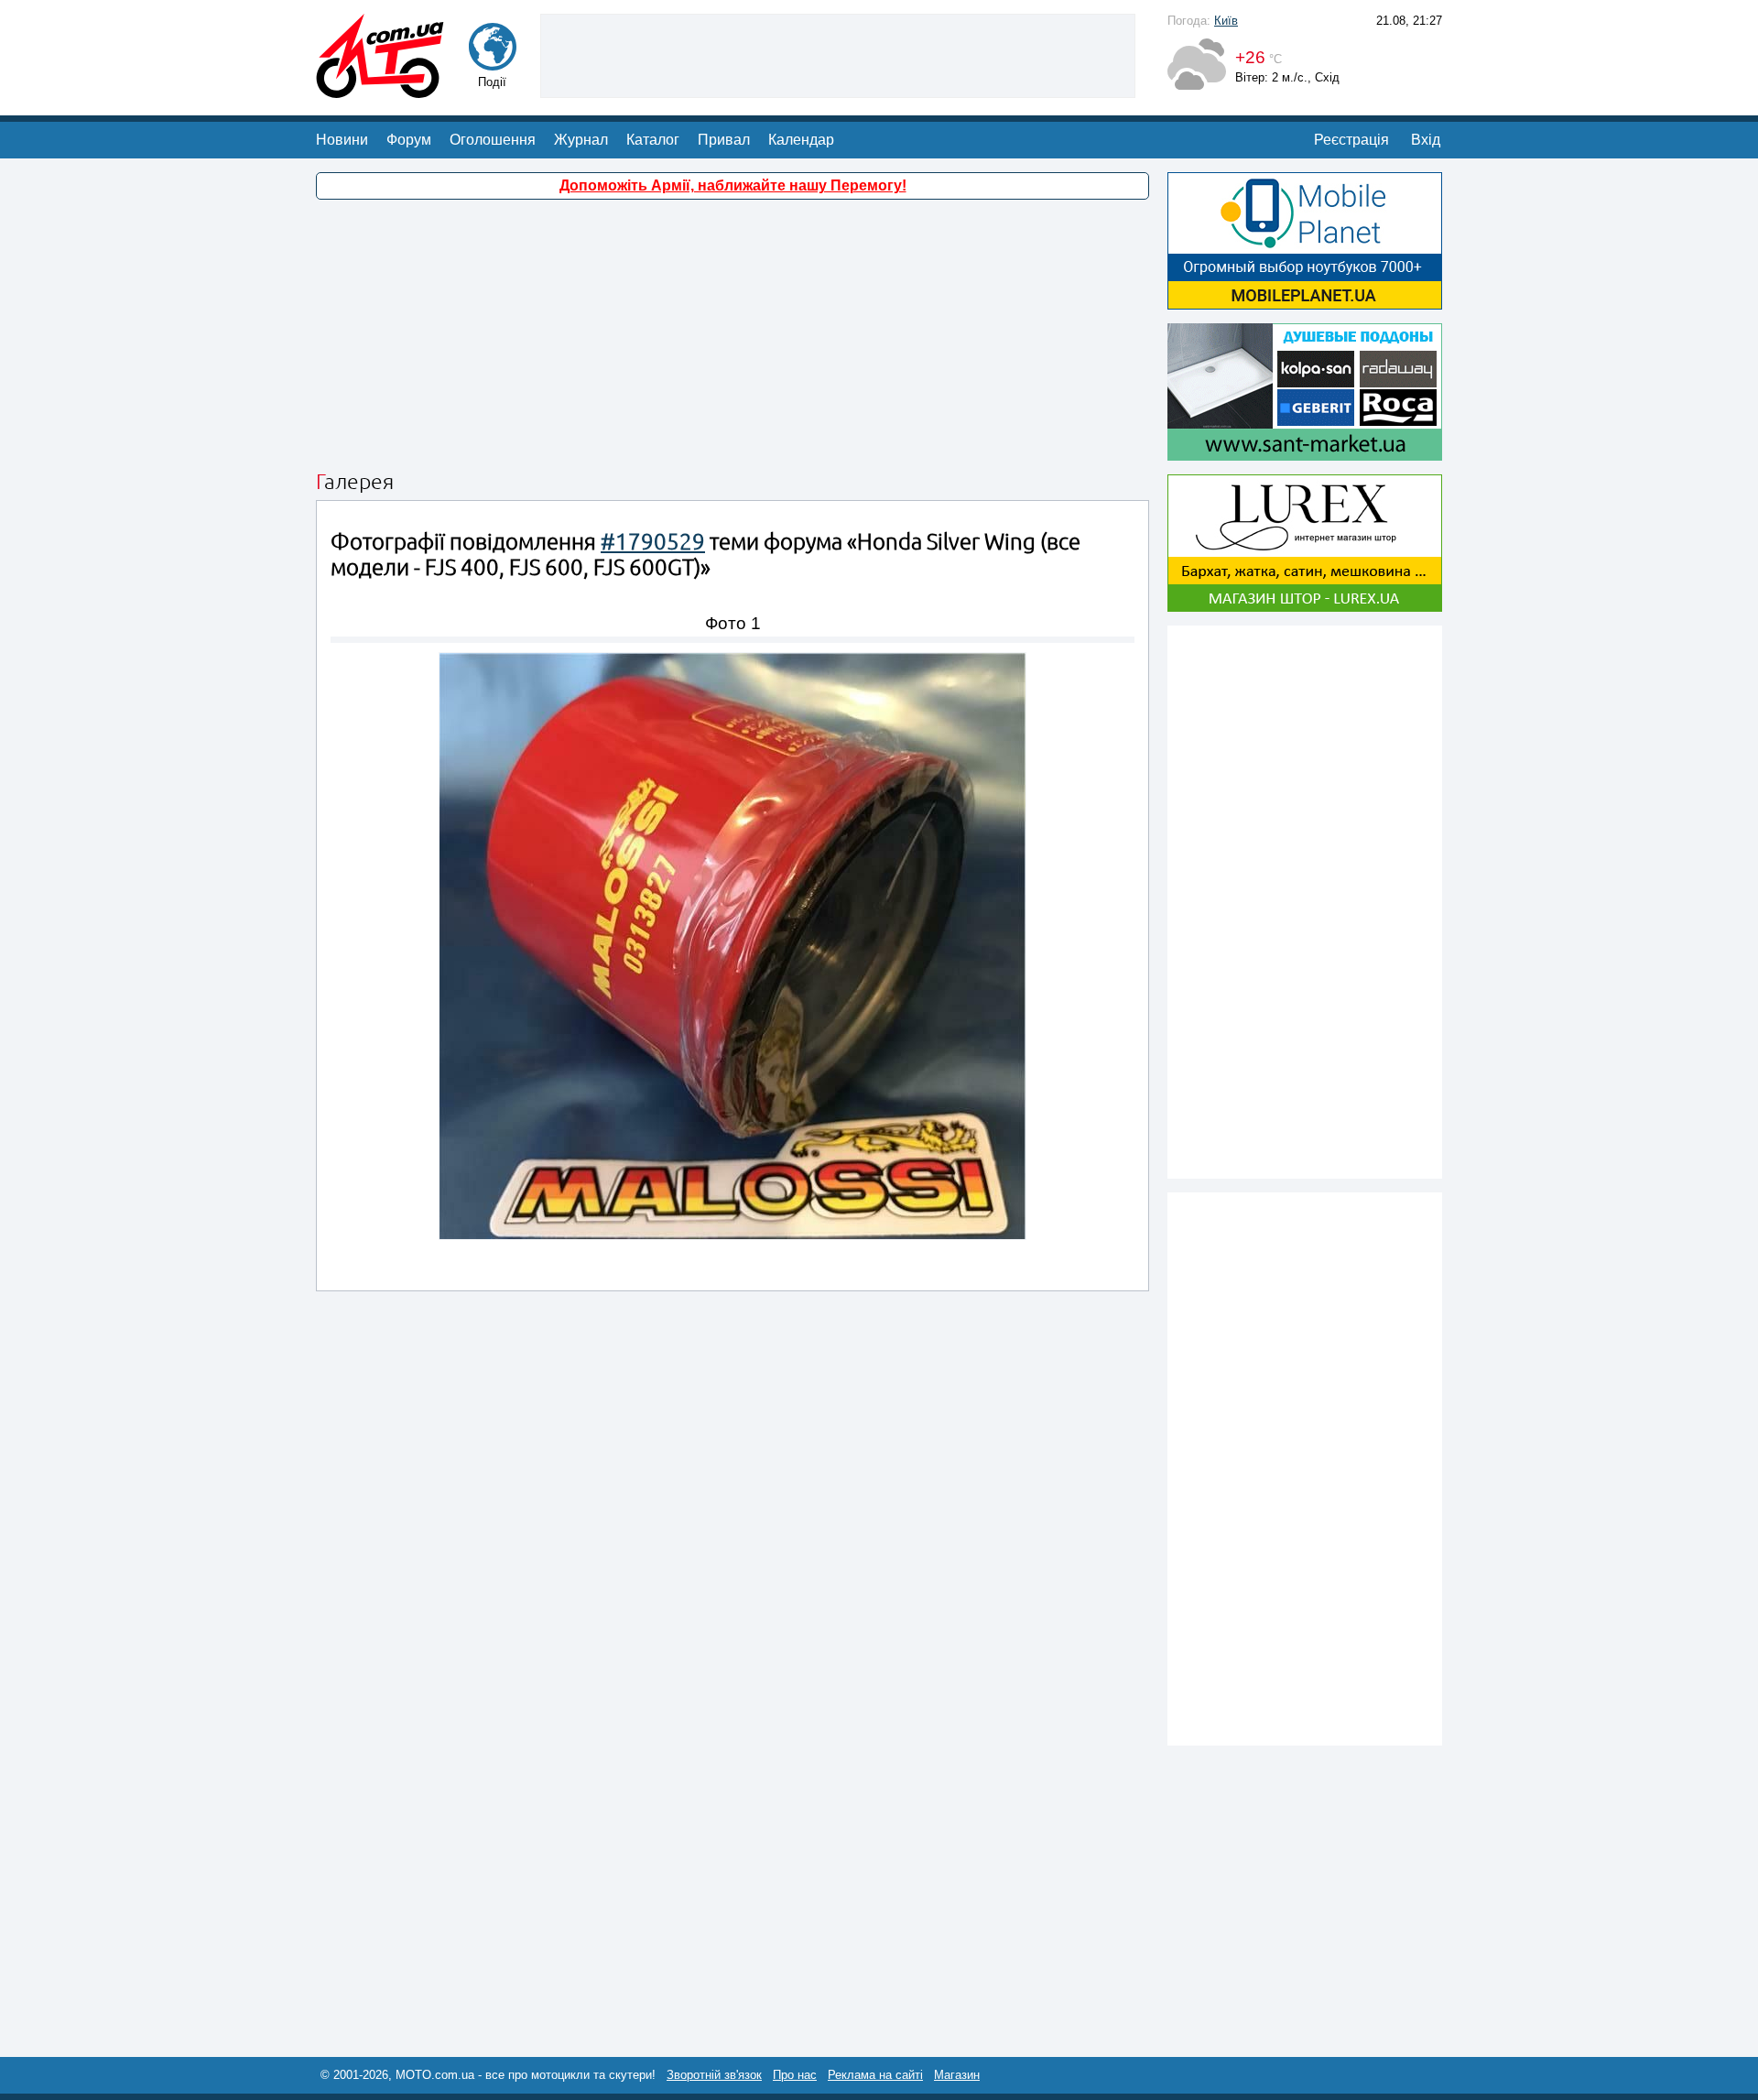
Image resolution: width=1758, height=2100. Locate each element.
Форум (409, 140)
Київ (1226, 21)
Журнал (581, 140)
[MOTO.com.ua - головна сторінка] (380, 89)
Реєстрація (1351, 140)
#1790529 (653, 542)
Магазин (957, 2075)
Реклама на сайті (875, 2075)
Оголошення (493, 140)
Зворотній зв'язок (714, 2075)
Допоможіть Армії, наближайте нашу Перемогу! (733, 185)
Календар (801, 140)
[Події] (493, 62)
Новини (342, 140)
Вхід (1426, 140)
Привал (724, 140)
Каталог (653, 140)
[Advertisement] (838, 54)
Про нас (795, 2075)
